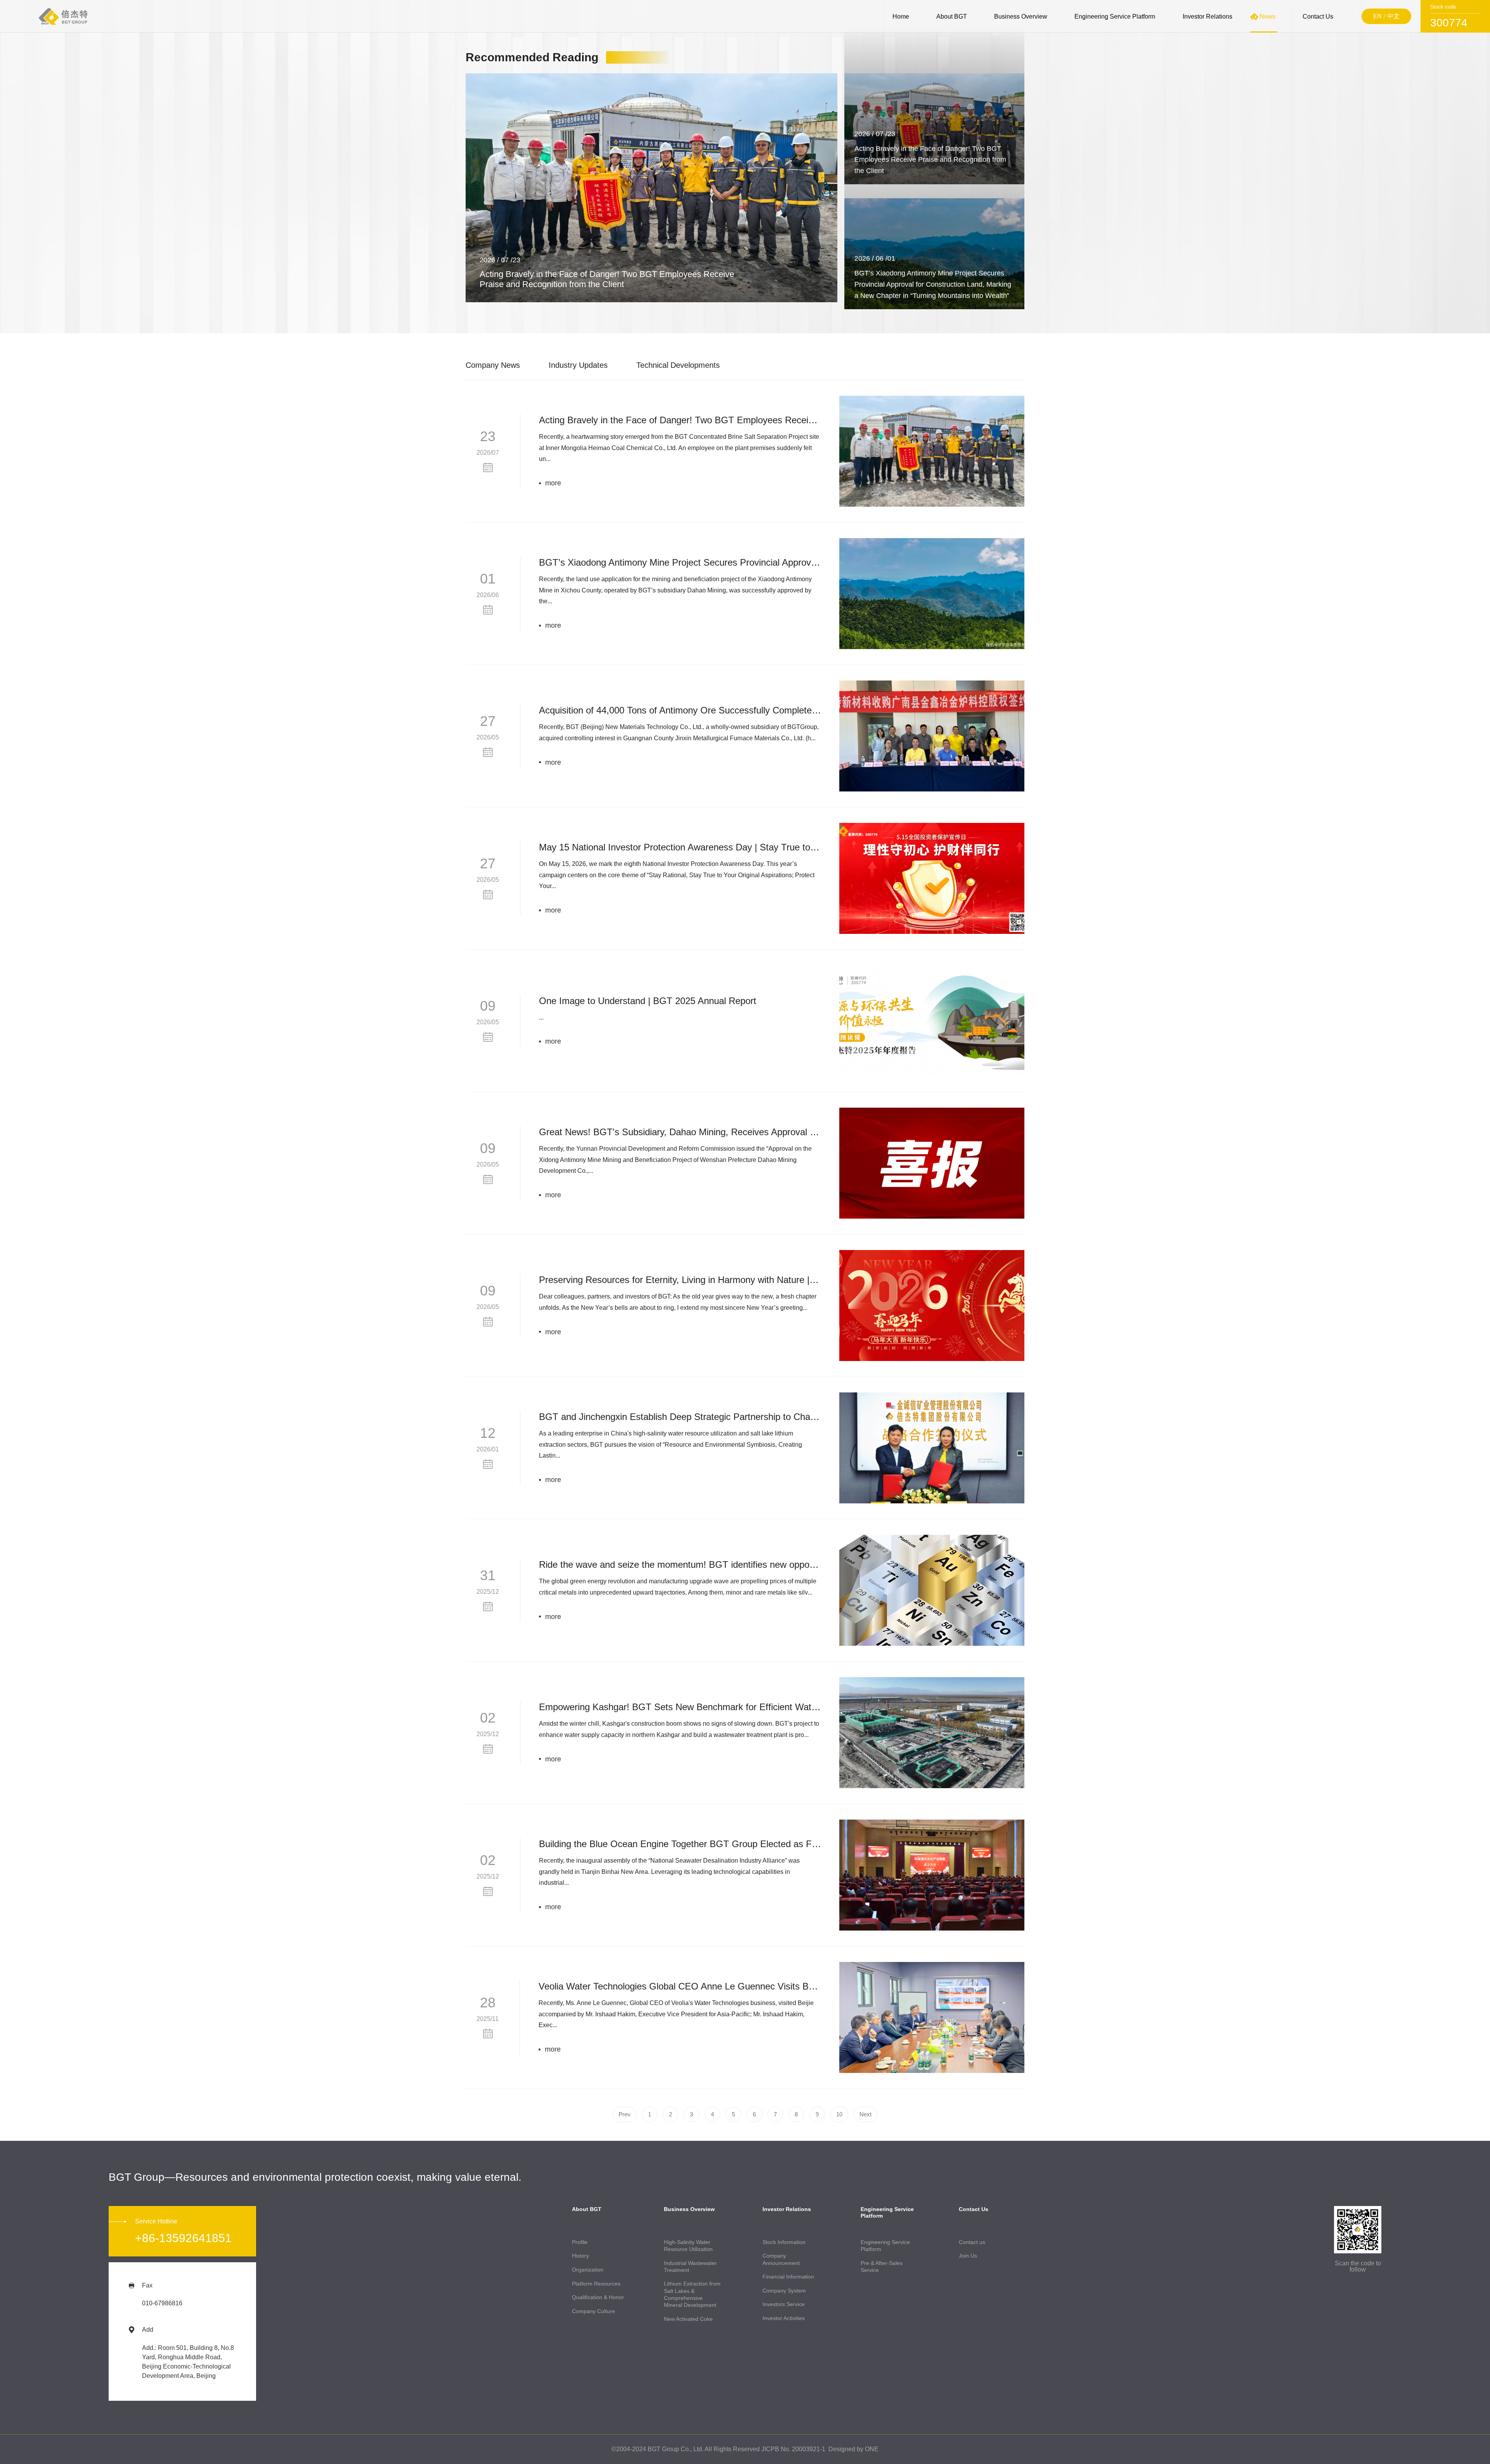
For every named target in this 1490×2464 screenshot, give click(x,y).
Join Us (968, 2256)
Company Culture (593, 2311)
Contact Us (1318, 16)
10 (839, 2114)
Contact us (972, 2242)
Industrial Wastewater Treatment (690, 2267)
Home (901, 16)
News (1267, 16)
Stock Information (784, 2242)
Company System (784, 2291)
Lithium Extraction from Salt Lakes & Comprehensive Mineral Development (692, 2294)
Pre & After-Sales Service (882, 2267)
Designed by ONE (853, 2449)
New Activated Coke (688, 2319)
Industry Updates (578, 365)
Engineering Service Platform (1115, 16)
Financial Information (788, 2277)
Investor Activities (784, 2318)
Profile (580, 2242)
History (580, 2256)
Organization (588, 2270)
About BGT (952, 16)
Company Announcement (781, 2259)
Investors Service (784, 2304)
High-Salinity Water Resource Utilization (688, 2246)
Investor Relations (1208, 16)
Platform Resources (596, 2284)
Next (865, 2114)
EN (1377, 16)
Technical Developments (678, 365)
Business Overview (1021, 16)
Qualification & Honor (598, 2297)
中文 (1393, 16)
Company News (493, 365)
